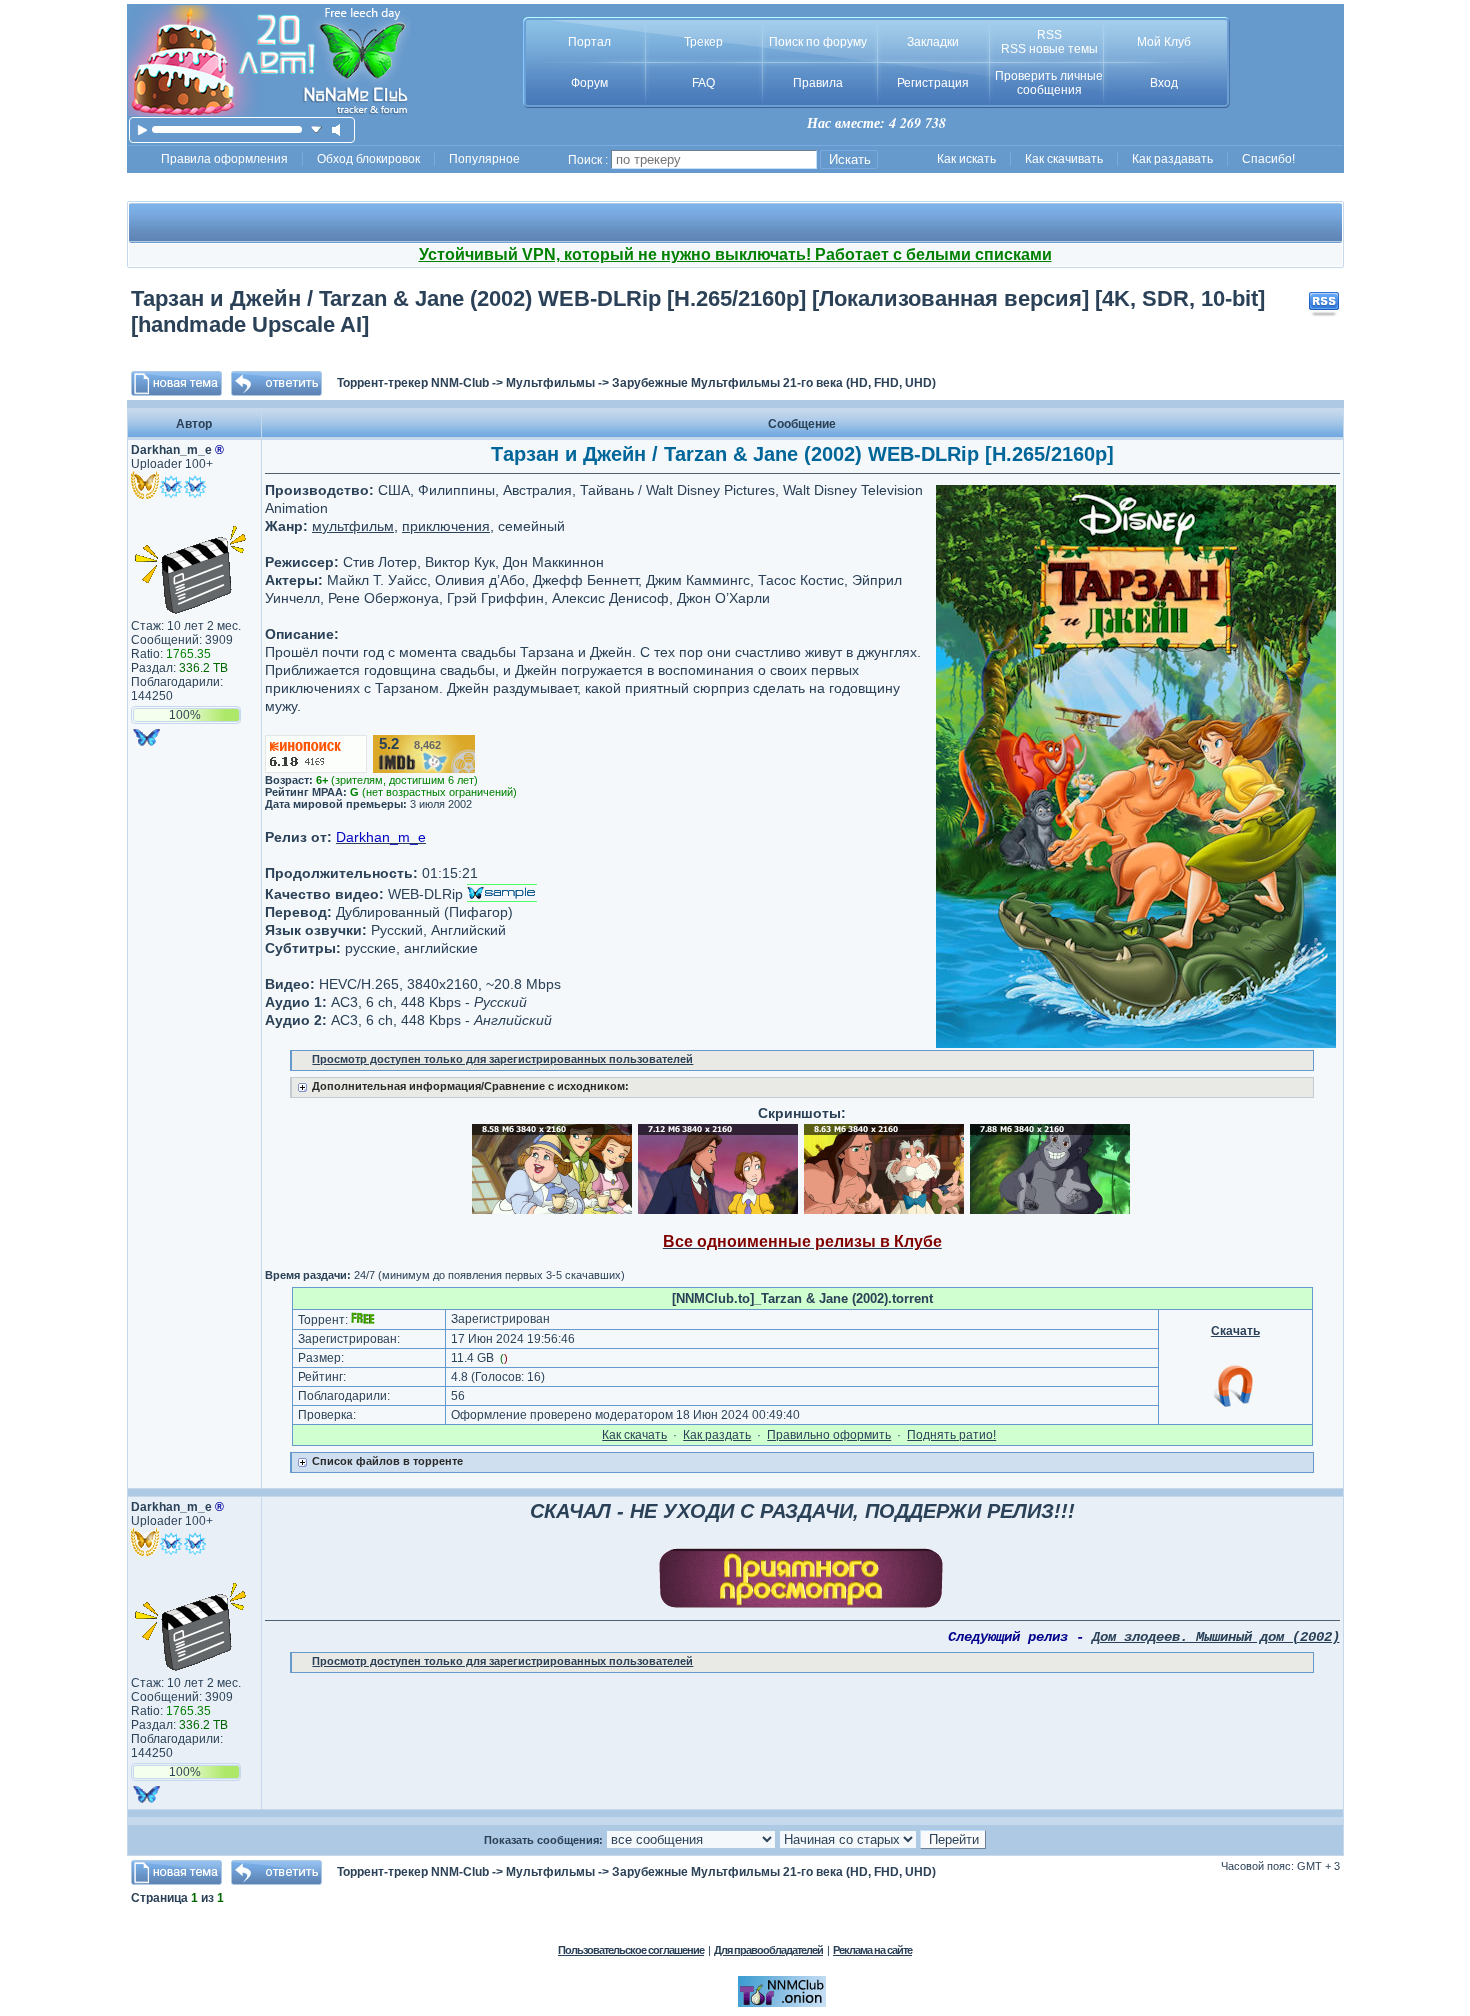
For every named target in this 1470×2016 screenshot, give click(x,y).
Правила (818, 83)
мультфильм (353, 526)
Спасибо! (1268, 159)
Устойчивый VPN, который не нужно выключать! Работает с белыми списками (735, 254)
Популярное (484, 159)
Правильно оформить (829, 1435)
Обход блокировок (368, 159)
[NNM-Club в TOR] (782, 2003)
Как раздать (717, 1435)
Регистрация (933, 83)
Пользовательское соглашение (631, 1950)
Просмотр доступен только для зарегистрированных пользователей (502, 1059)
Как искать (966, 159)
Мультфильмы (550, 383)
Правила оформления (224, 159)
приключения (446, 526)
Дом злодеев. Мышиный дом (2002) (1216, 1637)
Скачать (1235, 1331)
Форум (589, 83)
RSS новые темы (1049, 49)
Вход (1164, 83)
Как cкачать (634, 1435)
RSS (1049, 35)
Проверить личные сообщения (1049, 83)
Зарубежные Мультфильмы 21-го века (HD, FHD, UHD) (774, 383)
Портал (589, 42)
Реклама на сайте (872, 1950)
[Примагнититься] (1235, 1406)
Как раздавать (1172, 159)
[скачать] (316, 129)
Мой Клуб (1164, 42)
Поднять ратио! (951, 1435)
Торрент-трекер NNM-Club (413, 383)
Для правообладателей (768, 1950)
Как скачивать (1064, 159)
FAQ (703, 83)
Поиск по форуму (818, 42)
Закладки (933, 42)
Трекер (703, 42)
